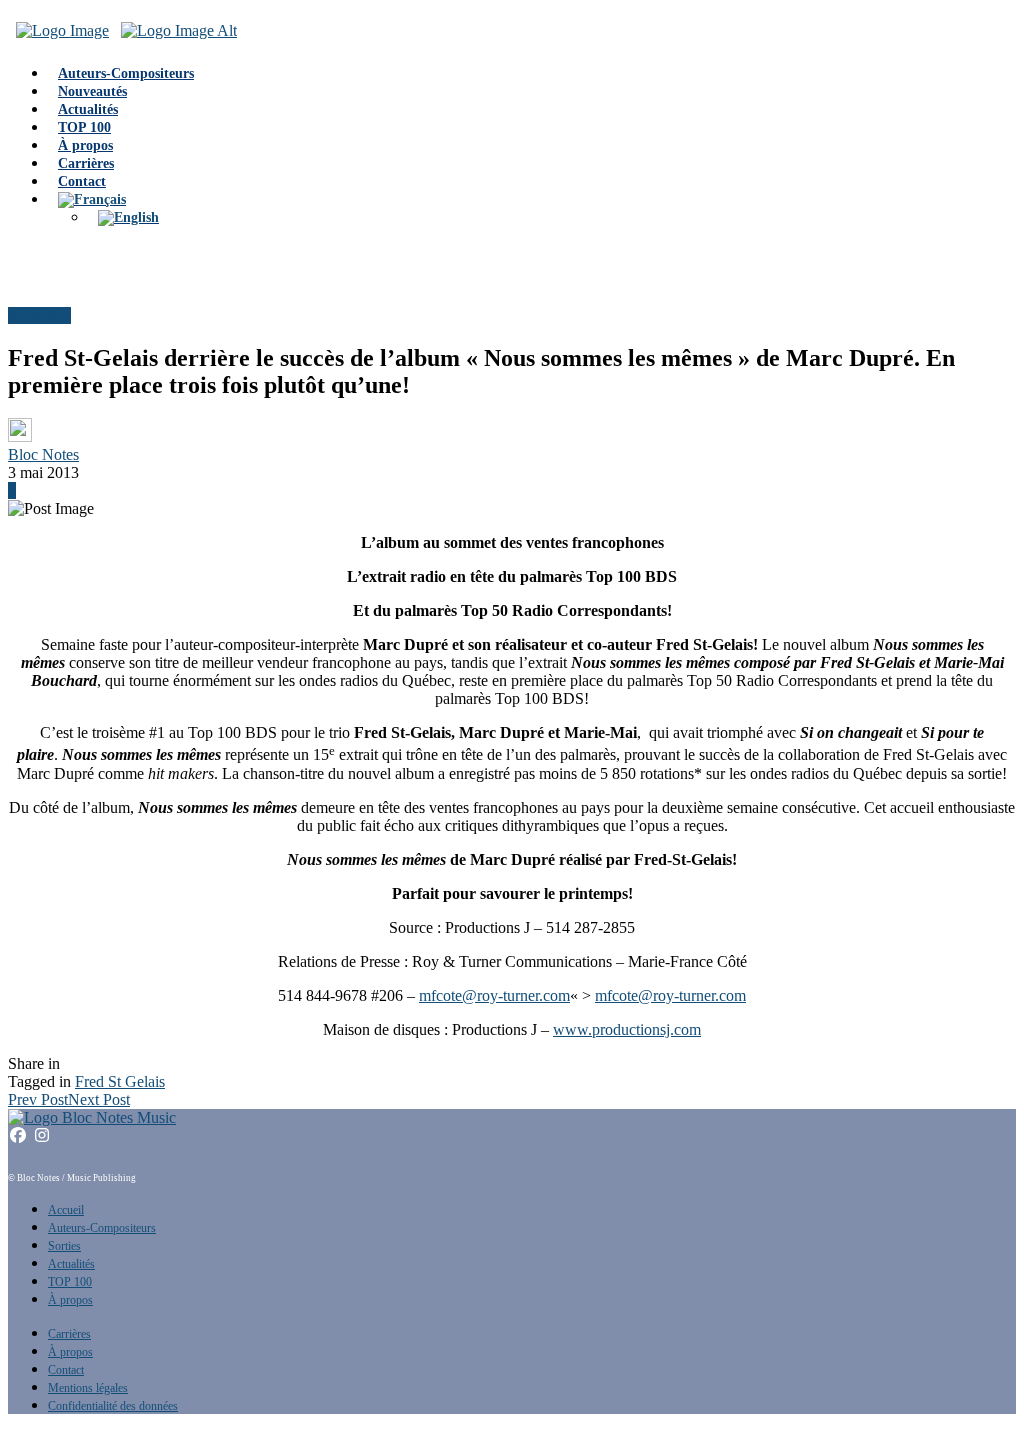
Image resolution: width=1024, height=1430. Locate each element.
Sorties (64, 1246)
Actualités (39, 315)
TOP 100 (70, 1282)
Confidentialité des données (113, 1406)
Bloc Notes (43, 454)
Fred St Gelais (120, 1081)
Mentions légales (88, 1388)
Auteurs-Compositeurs (102, 1228)
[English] (128, 217)
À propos (70, 1300)
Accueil (66, 1210)
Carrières (69, 1334)
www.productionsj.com (627, 1029)
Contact (66, 1370)
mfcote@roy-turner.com (494, 995)
